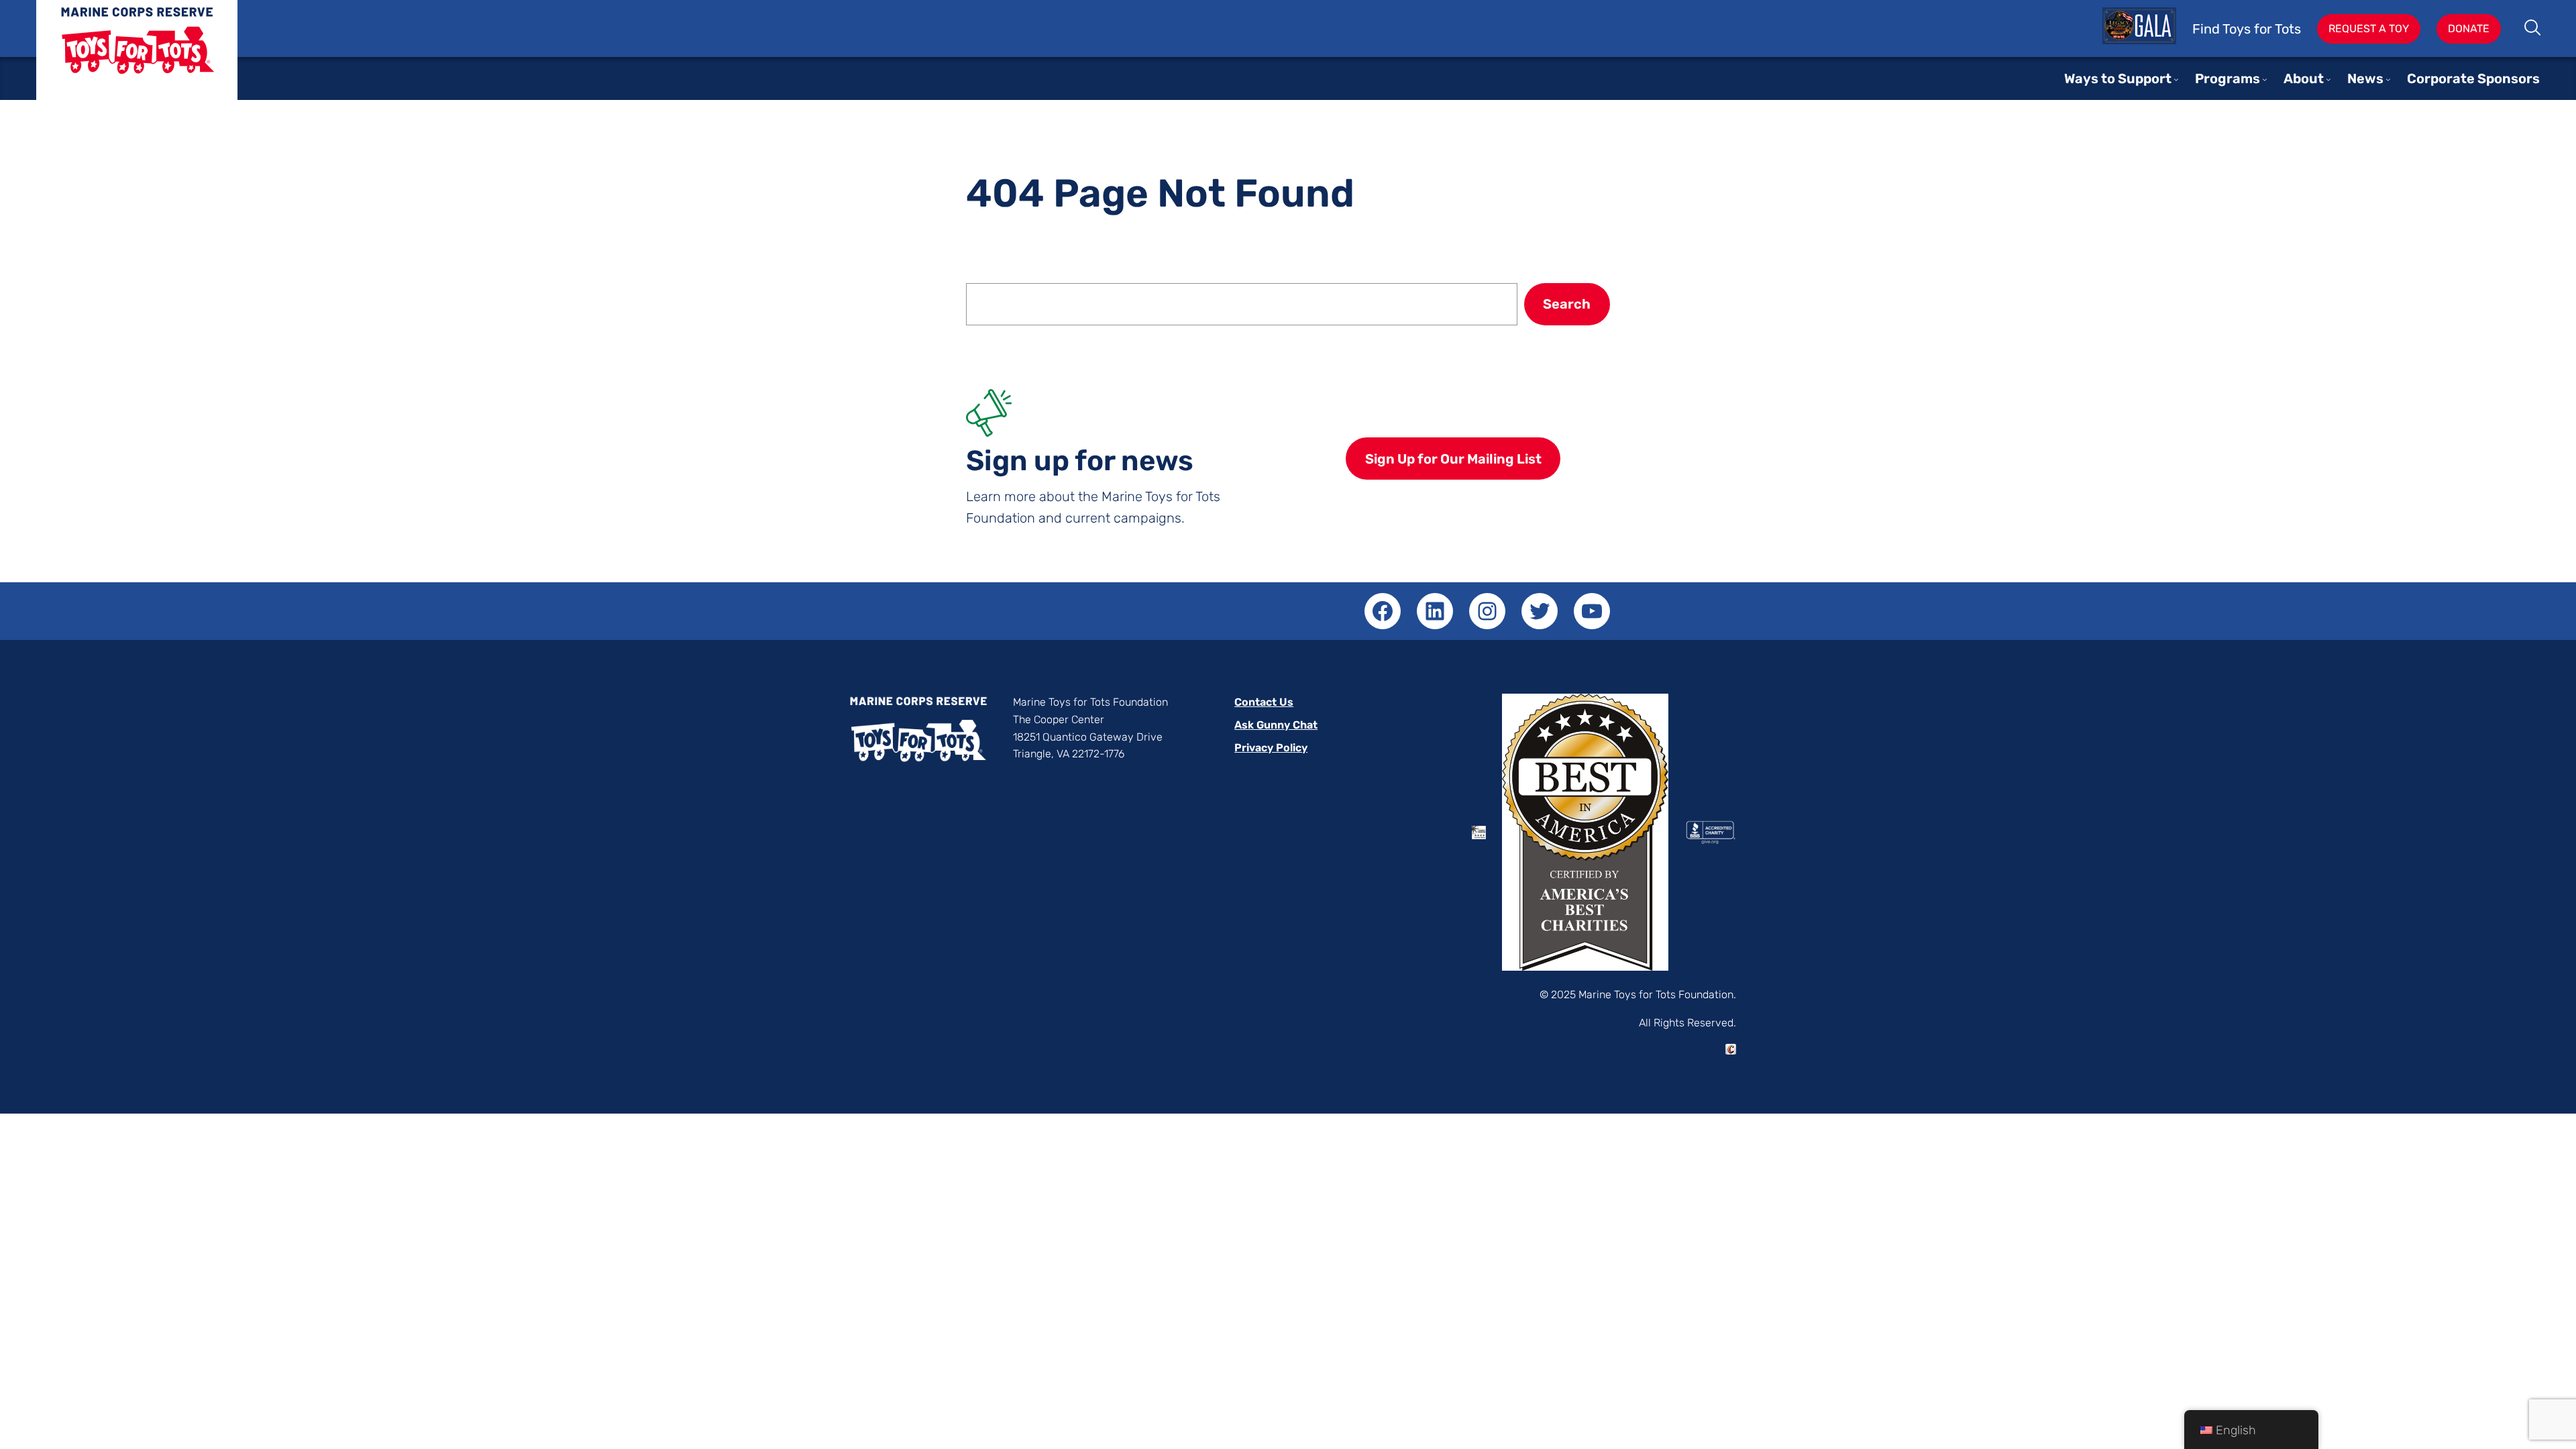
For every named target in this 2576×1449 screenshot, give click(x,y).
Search (2533, 29)
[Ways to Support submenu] (2176, 79)
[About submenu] (2328, 79)
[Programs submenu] (2265, 79)
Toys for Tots (137, 60)
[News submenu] (2388, 79)
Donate (2469, 29)
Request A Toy (2369, 29)
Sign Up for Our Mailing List (1453, 459)
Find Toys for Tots (2247, 29)
